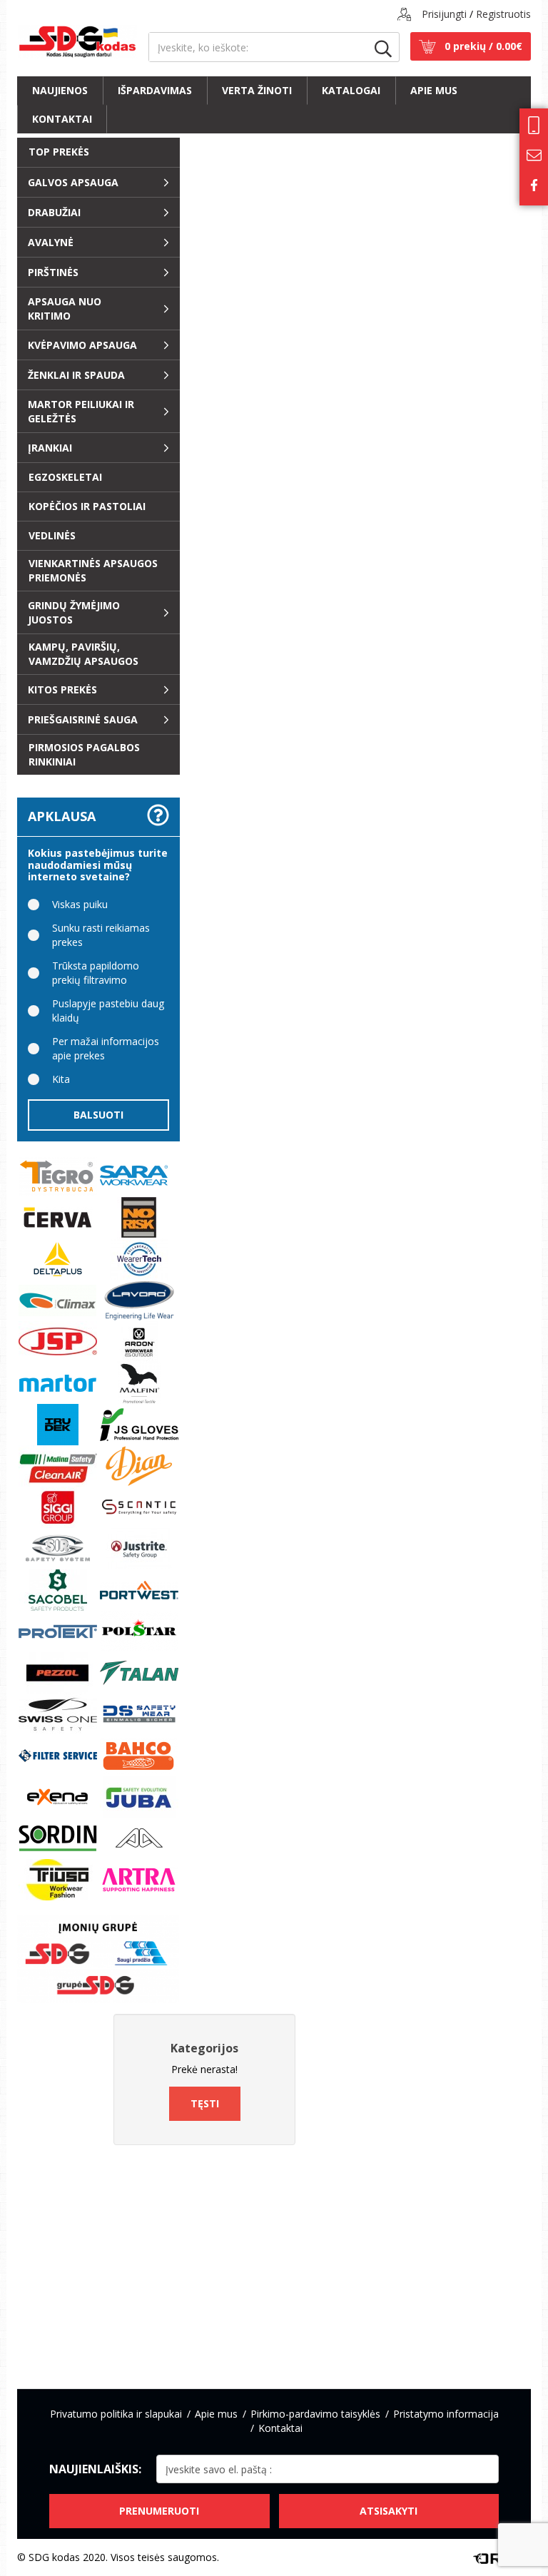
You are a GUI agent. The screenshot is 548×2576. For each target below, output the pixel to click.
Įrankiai (50, 448)
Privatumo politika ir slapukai (116, 2414)
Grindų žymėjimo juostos (74, 612)
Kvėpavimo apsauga (82, 345)
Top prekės (59, 152)
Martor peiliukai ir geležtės (81, 411)
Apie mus (434, 90)
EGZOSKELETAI (65, 477)
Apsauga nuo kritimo (65, 309)
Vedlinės (52, 535)
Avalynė (51, 242)
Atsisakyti (389, 2511)
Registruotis (503, 14)
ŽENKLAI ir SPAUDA (76, 375)
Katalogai (351, 90)
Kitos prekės (62, 689)
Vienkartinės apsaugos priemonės (93, 570)
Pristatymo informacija (446, 2414)
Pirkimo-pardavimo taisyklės (315, 2414)
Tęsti (205, 2103)
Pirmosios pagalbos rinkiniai (84, 754)
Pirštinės (53, 272)
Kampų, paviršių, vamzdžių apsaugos (83, 654)
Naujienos (60, 90)
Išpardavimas (155, 90)
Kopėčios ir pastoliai (87, 506)
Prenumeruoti (159, 2511)
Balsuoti (98, 1115)
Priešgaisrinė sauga (83, 719)
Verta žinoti (257, 90)
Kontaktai (62, 119)
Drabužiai (54, 212)
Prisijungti (444, 14)
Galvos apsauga (73, 182)
